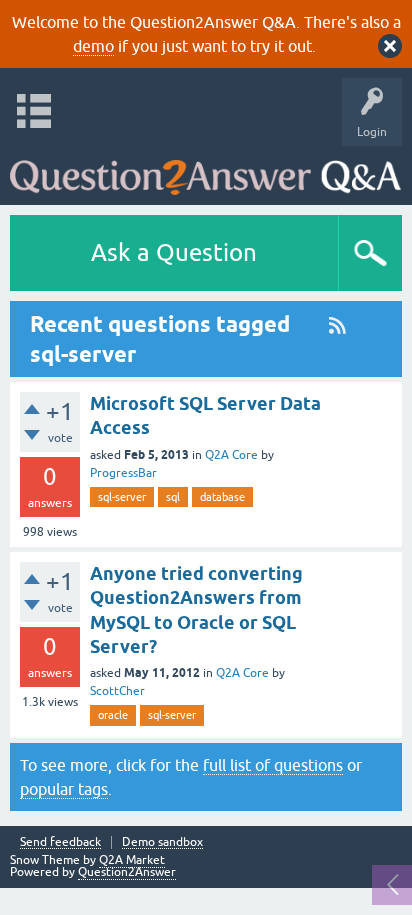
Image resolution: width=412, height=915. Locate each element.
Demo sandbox (162, 842)
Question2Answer (127, 872)
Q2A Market (132, 860)
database (222, 497)
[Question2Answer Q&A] (205, 170)
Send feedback (60, 842)
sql (173, 497)
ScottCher (117, 691)
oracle (113, 715)
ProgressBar (123, 473)
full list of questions (273, 765)
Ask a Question (174, 252)
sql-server (122, 497)
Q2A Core (231, 455)
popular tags (64, 789)
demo (93, 46)
